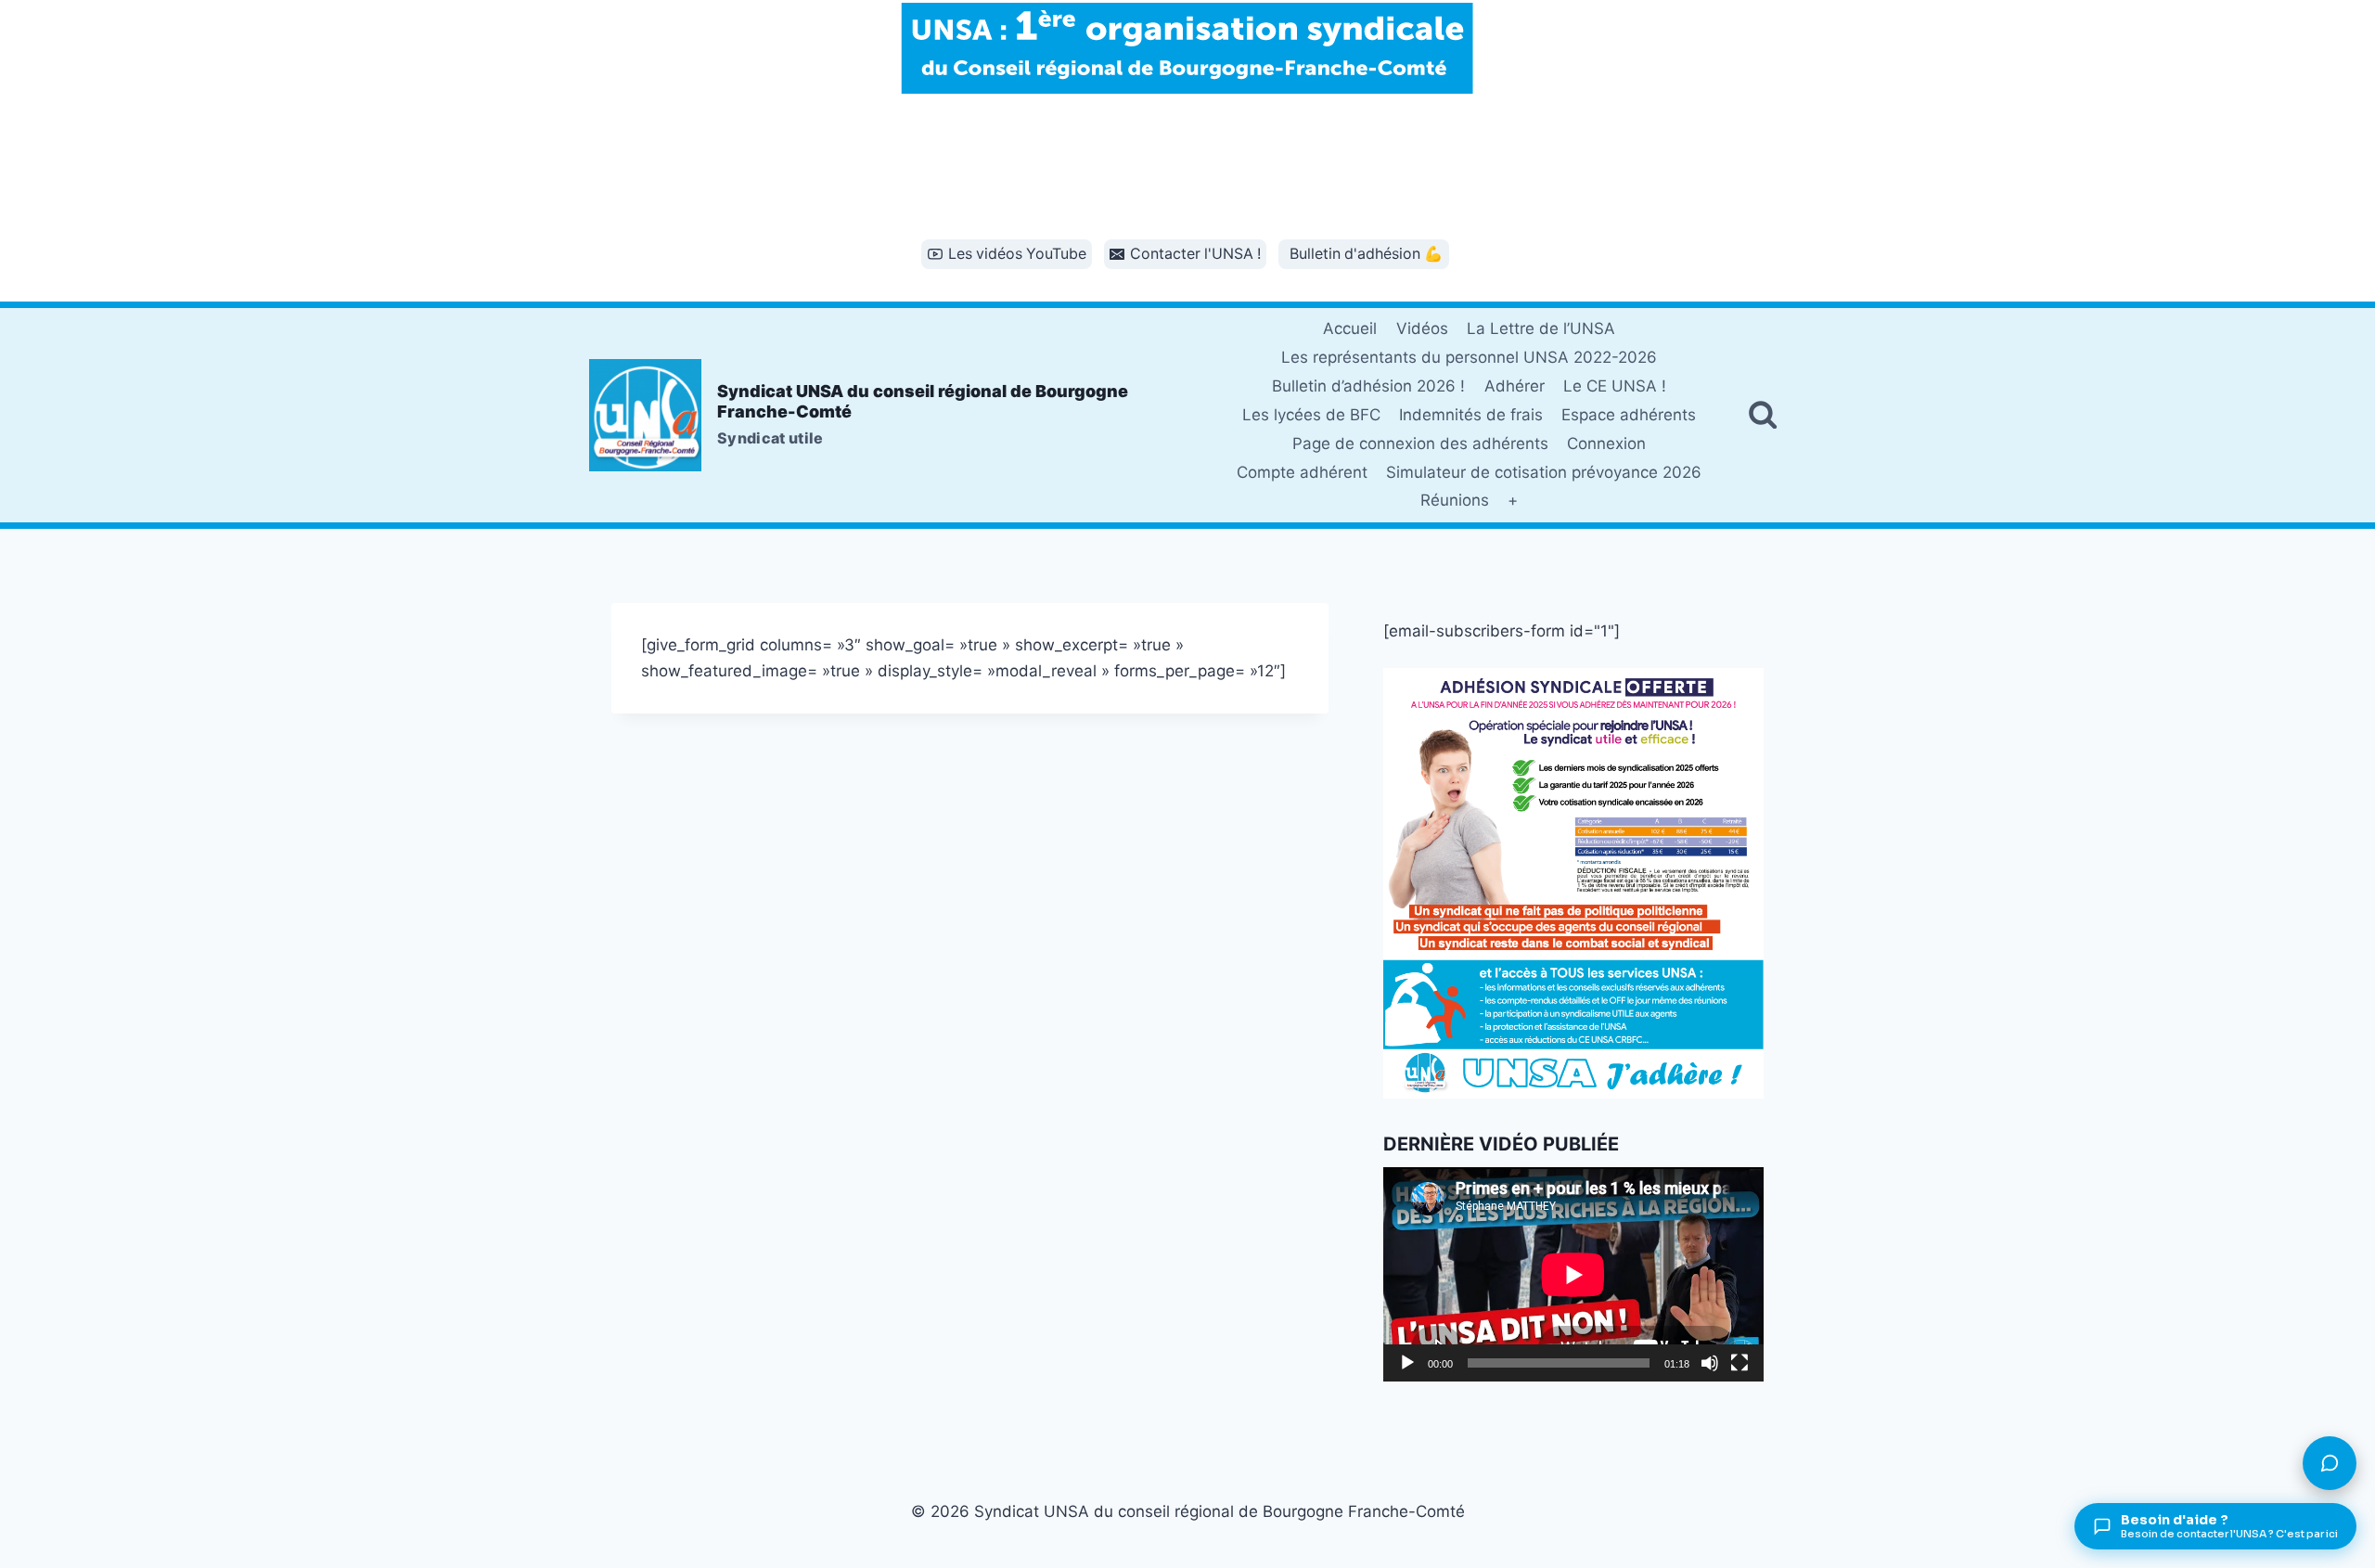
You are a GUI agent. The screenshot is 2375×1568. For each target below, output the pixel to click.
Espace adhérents (1629, 415)
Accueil (1350, 328)
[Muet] (1710, 1363)
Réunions (1455, 500)
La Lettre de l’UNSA (1541, 328)
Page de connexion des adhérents (1420, 443)
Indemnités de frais (1471, 415)
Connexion (1606, 443)
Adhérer (1515, 386)
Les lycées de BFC (1311, 415)
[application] (1573, 1274)
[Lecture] (1407, 1363)
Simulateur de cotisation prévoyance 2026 (1544, 472)
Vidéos (1422, 328)
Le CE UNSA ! (1615, 386)
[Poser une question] (2330, 1463)
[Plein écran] (1740, 1363)
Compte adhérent (1302, 472)
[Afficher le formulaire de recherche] (1763, 415)
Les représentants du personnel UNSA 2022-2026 (1469, 357)
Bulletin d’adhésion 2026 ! (1368, 386)
